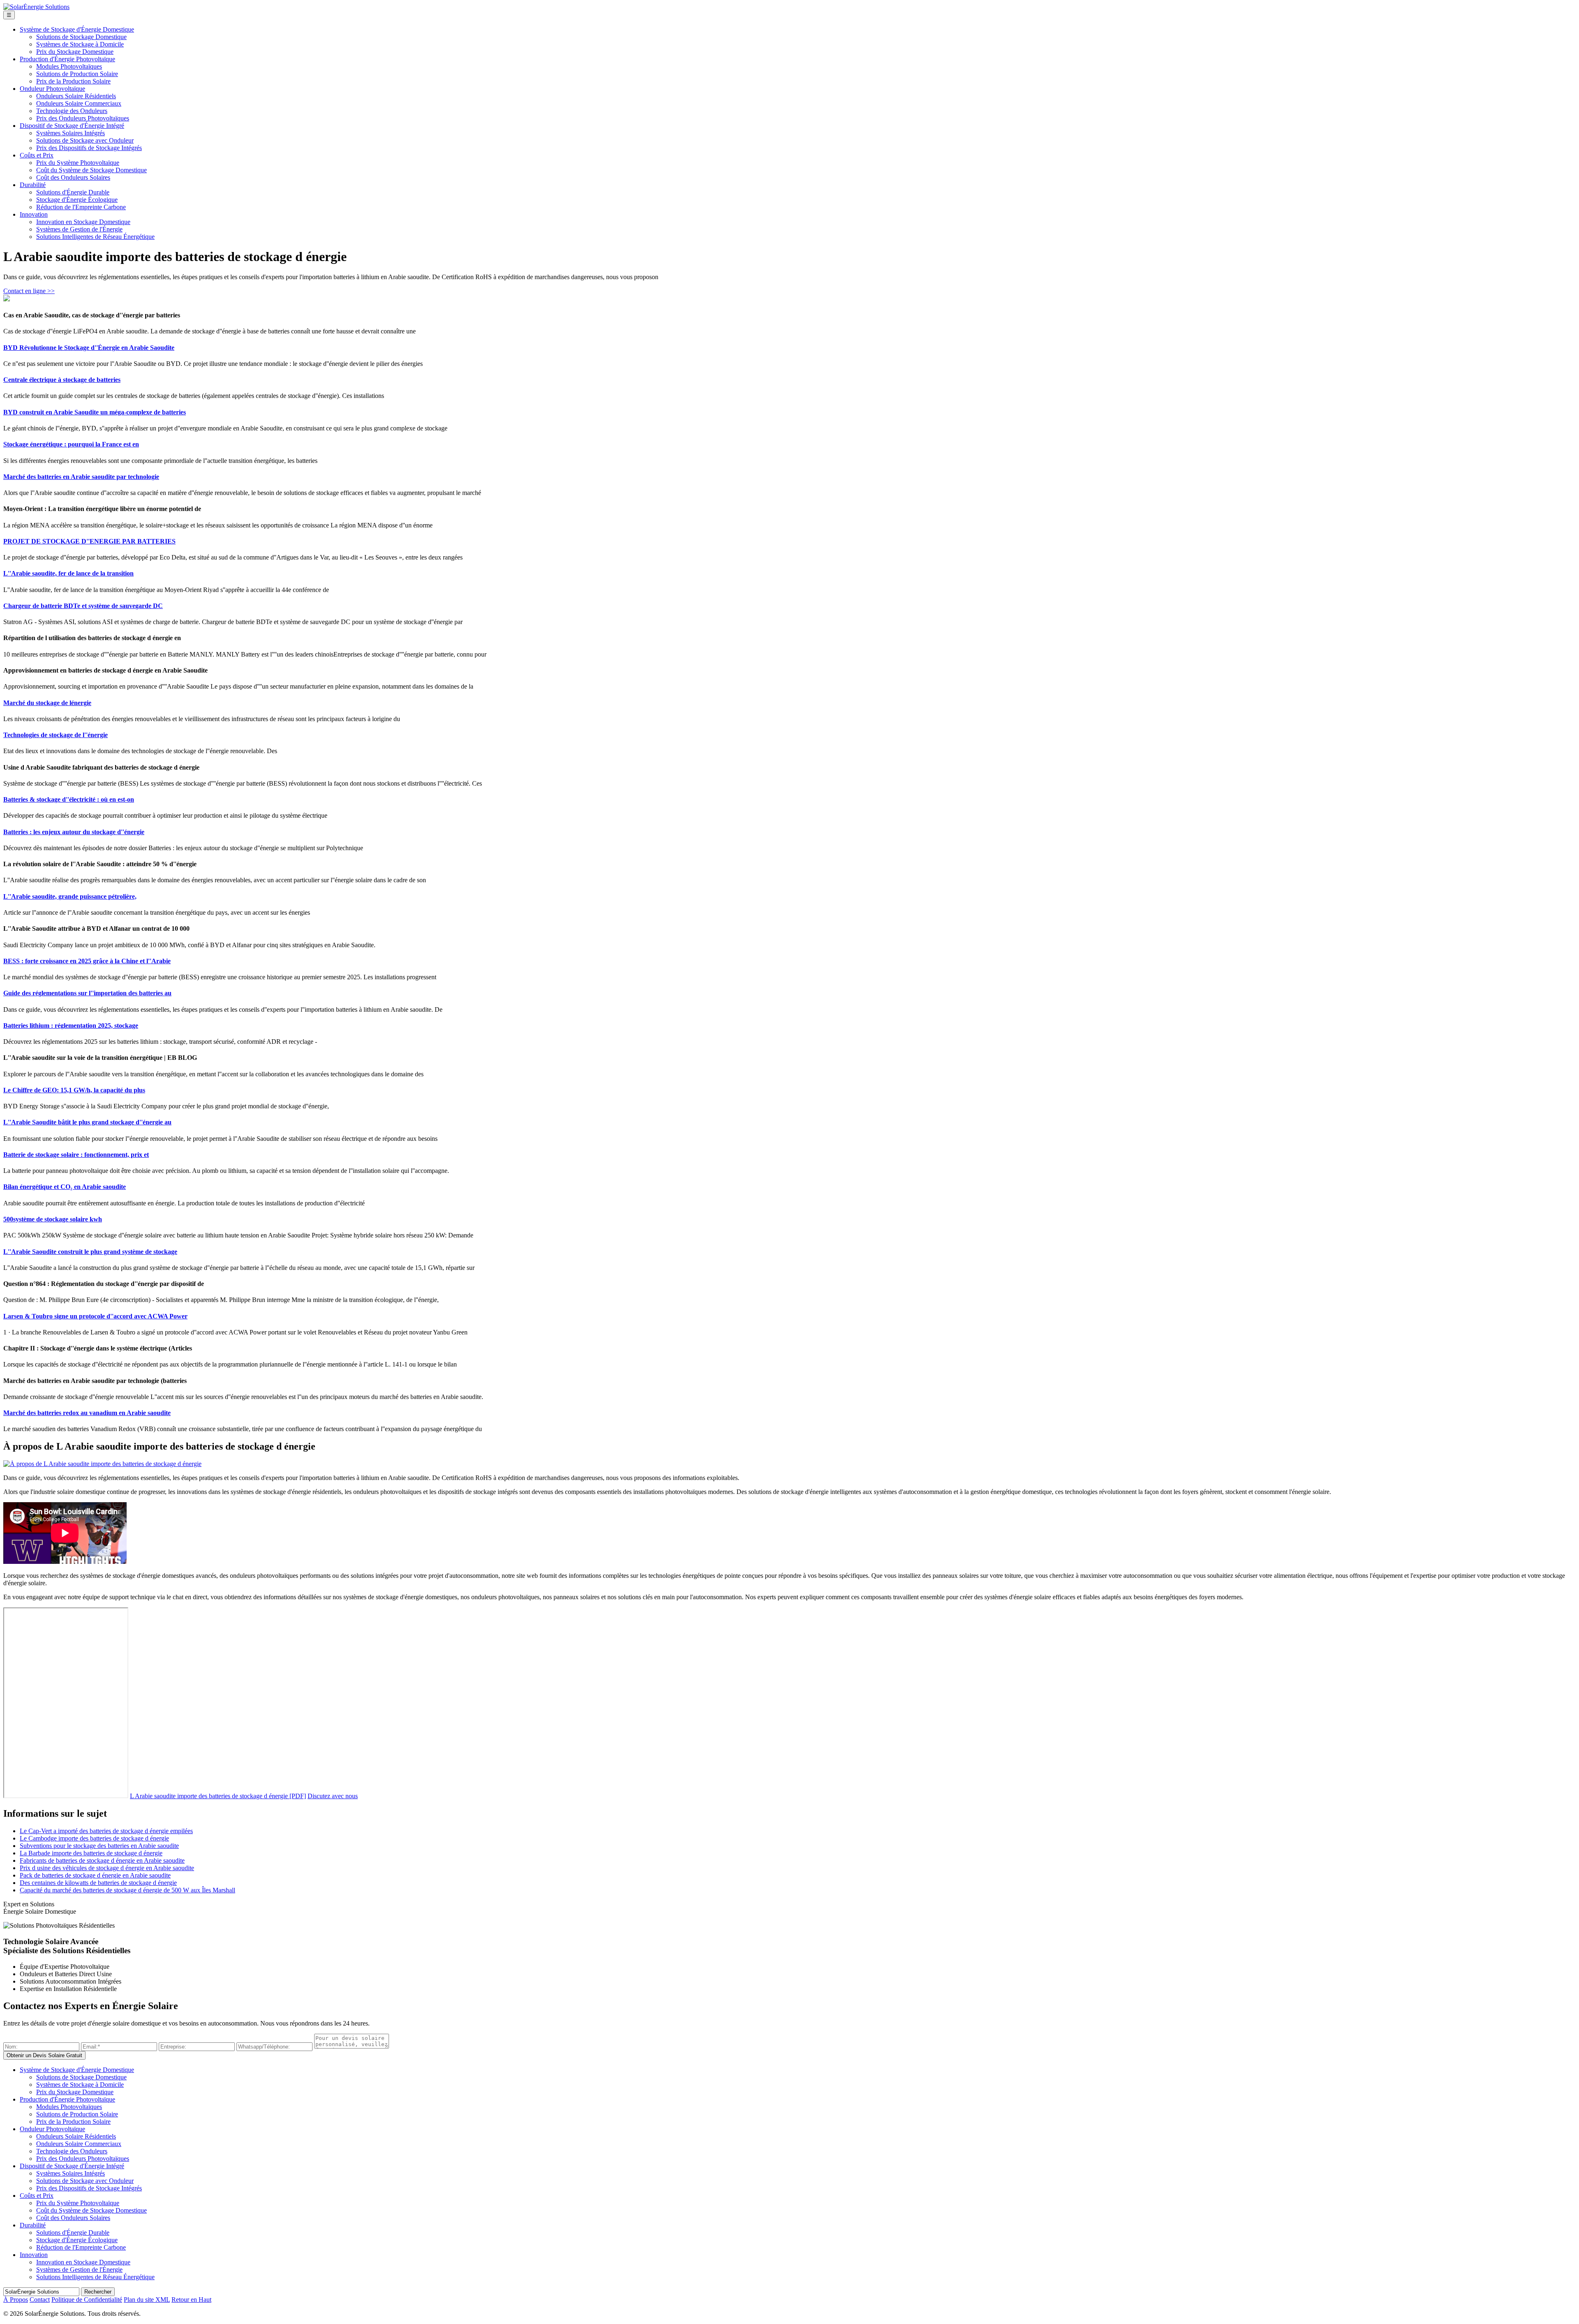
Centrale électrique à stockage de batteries (62, 380)
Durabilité (33, 185)
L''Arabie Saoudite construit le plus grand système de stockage (90, 1252)
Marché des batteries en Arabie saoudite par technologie (81, 477)
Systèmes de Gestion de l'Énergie (79, 229)
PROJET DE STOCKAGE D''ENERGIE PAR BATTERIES (89, 541)
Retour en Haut (191, 2300)
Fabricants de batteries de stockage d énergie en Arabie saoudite (102, 1860)
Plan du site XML (147, 2300)
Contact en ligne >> (29, 291)
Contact (40, 2300)
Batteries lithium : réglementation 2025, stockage (71, 1026)
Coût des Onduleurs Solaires (73, 177)
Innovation (34, 214)
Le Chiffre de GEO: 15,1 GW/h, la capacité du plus (74, 1090)
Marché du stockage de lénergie (47, 703)
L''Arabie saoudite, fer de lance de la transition (68, 573)
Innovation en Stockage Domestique (83, 222)
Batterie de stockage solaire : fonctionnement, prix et (76, 1155)
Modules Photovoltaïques (69, 66)
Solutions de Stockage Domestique (81, 37)
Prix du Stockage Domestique (75, 52)
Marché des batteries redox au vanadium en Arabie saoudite (87, 1413)
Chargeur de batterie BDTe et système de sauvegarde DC (83, 606)
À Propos (16, 2300)
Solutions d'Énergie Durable (73, 192)
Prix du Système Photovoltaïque (78, 163)
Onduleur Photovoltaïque (52, 89)
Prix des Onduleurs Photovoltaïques (83, 118)
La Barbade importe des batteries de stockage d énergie (91, 1853)
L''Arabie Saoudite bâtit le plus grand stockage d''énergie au (87, 1122)
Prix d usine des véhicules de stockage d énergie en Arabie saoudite (107, 1868)
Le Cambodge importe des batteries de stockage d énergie (94, 1838)
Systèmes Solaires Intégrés (71, 133)
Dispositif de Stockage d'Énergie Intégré (72, 126)
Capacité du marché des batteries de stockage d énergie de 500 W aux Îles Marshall (127, 1890)
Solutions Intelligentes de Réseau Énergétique (95, 237)
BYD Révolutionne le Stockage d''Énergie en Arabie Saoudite (89, 348)
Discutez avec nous (333, 1796)
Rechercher (98, 2292)
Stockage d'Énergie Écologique (77, 200)
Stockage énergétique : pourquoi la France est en (71, 444)
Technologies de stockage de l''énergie (56, 735)
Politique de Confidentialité (87, 2300)
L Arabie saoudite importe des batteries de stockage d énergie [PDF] (218, 1796)
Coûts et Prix (37, 155)
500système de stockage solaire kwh (53, 1219)
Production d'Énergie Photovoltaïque (67, 59)
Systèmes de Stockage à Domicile (80, 44)
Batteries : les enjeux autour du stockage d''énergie (74, 832)
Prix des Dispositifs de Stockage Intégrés (89, 148)
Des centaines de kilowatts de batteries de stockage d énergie (98, 1883)
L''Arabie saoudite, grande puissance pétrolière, (70, 896)
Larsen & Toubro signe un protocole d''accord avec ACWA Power (95, 1316)
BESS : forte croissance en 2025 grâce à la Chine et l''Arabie (87, 961)
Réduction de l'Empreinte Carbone (81, 207)
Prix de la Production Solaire (73, 81)
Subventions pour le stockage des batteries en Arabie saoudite (99, 1846)
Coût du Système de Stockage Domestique (91, 170)
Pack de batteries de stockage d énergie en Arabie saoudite (95, 1875)
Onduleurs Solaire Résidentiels (76, 96)
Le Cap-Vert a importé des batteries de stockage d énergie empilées (106, 1831)
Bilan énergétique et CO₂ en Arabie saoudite (65, 1187)
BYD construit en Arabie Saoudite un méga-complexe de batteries (95, 412)
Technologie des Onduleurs (72, 111)
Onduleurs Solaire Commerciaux (79, 103)
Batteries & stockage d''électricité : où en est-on (69, 799)
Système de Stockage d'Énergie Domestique (77, 29)
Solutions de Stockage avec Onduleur (85, 140)
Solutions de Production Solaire (77, 74)
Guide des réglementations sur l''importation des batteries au (87, 993)
